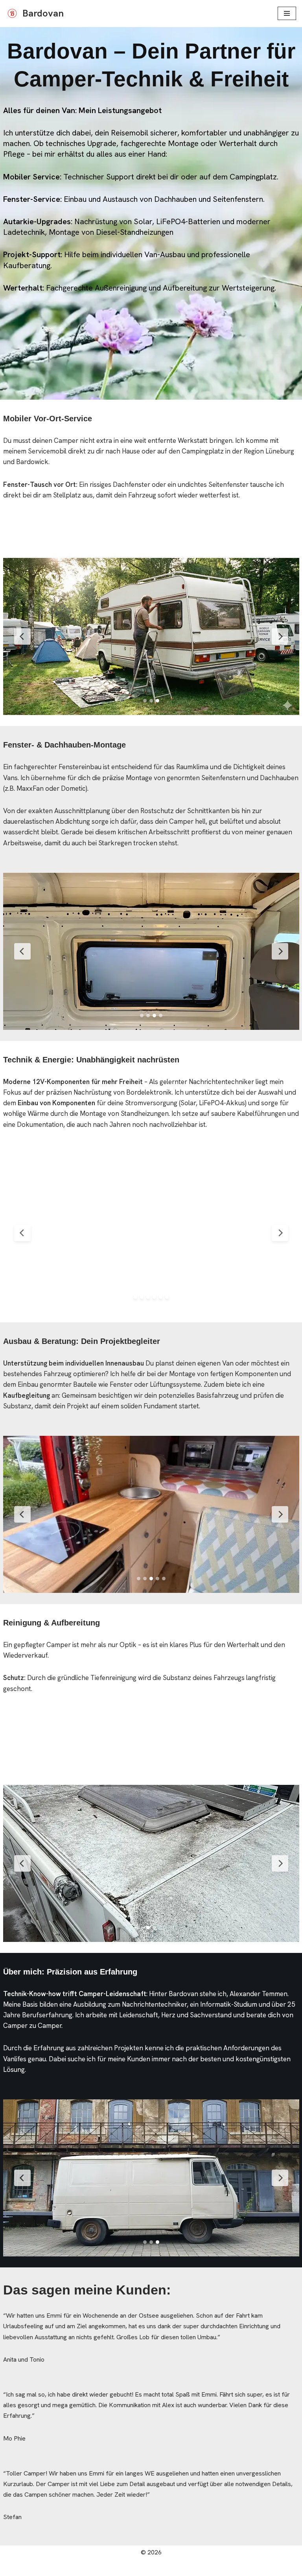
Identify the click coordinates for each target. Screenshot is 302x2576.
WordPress (183, 2568)
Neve (111, 2568)
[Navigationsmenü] (287, 13)
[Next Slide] (280, 636)
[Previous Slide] (22, 636)
